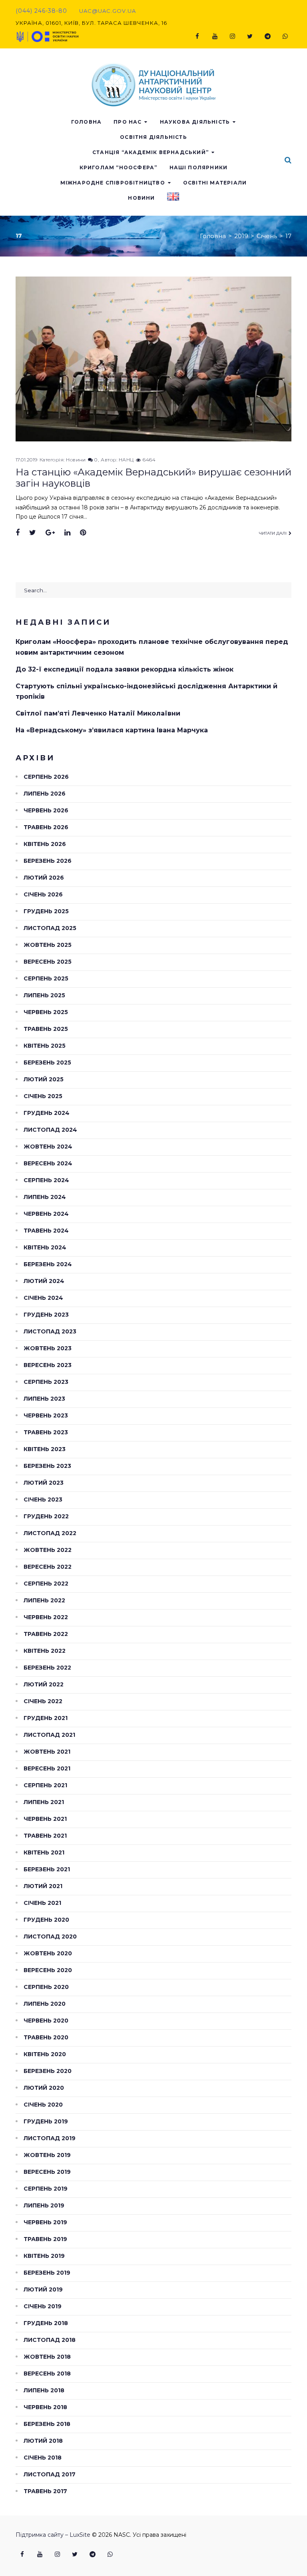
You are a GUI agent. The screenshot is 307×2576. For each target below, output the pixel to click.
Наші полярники (199, 167)
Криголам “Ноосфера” (119, 167)
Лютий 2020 (44, 2088)
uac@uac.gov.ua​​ (108, 11)
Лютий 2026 (44, 878)
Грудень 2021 (46, 1718)
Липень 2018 (44, 2390)
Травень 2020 (46, 2037)
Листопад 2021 (49, 1735)
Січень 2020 (43, 2105)
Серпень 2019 (46, 2189)
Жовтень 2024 (48, 1147)
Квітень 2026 (45, 844)
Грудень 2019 (46, 2121)
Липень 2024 (45, 1197)
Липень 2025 (44, 995)
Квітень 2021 (44, 1852)
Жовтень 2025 (48, 945)
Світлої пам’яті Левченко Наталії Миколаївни (98, 713)
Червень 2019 (45, 2222)
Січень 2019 (43, 2306)
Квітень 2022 (45, 1651)
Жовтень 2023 (48, 1348)
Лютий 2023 (44, 1483)
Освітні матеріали (215, 183)
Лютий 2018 (43, 2441)
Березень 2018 (47, 2424)
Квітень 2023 (45, 1449)
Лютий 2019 (43, 2289)
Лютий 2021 (43, 1886)
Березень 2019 (47, 2273)
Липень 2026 (45, 794)
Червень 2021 (45, 1819)
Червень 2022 (46, 1617)
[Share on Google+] (50, 533)
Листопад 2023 (50, 1331)
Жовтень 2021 (47, 1752)
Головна (86, 122)
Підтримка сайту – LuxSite (53, 2535)
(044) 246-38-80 (41, 11)
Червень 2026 (46, 810)
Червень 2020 (46, 2021)
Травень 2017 (45, 2491)
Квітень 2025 (45, 1046)
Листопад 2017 (50, 2474)
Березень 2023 (47, 1466)
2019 (241, 236)
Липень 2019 (44, 2205)
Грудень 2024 (47, 1113)
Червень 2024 (46, 1214)
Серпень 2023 (46, 1382)
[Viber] (285, 36)
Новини (141, 198)
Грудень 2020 (46, 1920)
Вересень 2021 (47, 1768)
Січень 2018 (43, 2458)
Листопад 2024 (50, 1130)
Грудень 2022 (46, 1516)
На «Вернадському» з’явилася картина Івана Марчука (112, 730)
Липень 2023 (44, 1399)
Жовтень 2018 (47, 2357)
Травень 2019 (45, 2239)
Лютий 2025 (44, 1079)
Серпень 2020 (46, 1987)
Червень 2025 (46, 1012)
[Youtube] (215, 36)
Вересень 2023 (48, 1365)
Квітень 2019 (44, 2256)
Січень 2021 (42, 1903)
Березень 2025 (47, 1062)
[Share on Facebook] (18, 533)
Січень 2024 (43, 1298)
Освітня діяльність (153, 137)
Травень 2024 (46, 1231)
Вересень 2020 (48, 1970)
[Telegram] (267, 36)
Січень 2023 (43, 1499)
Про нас (128, 122)
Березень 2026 (48, 861)
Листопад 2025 (50, 928)
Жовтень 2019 (47, 2155)
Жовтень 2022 (48, 1550)
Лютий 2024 (44, 1281)
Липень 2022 (44, 1600)
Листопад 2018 (50, 2340)
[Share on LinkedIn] (67, 533)
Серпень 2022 (46, 1584)
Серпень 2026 (46, 777)
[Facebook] (197, 36)
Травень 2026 (46, 827)
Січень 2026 (43, 894)
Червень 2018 (45, 2407)
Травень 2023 (46, 1432)
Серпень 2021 (45, 1785)
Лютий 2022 (44, 1684)
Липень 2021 (44, 1802)
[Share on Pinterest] (83, 533)
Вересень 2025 (48, 962)
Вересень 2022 (48, 1567)
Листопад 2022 (50, 1533)
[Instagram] (232, 36)
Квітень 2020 (45, 2054)
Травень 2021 (45, 1836)
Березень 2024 (48, 1264)
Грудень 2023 (46, 1315)
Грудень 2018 (46, 2323)
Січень (267, 236)
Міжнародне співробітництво (113, 183)
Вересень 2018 (47, 2374)
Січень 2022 (43, 1701)
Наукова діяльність (195, 122)
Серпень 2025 (46, 978)
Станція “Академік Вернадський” (151, 152)
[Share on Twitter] (33, 533)
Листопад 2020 (50, 1937)
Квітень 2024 (45, 1247)
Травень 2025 (46, 1029)
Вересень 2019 (47, 2172)
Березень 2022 (47, 1668)
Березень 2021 (47, 1869)
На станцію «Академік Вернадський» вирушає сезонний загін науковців (153, 478)
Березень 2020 (48, 2071)
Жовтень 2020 (48, 1953)
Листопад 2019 (50, 2138)
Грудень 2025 (46, 911)
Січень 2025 (43, 1096)
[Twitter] (250, 36)
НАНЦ (126, 460)
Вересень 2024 (48, 1163)
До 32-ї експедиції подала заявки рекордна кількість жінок (125, 669)
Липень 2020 (45, 2004)
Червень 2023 (46, 1415)
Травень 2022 (46, 1634)
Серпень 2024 (46, 1180)
